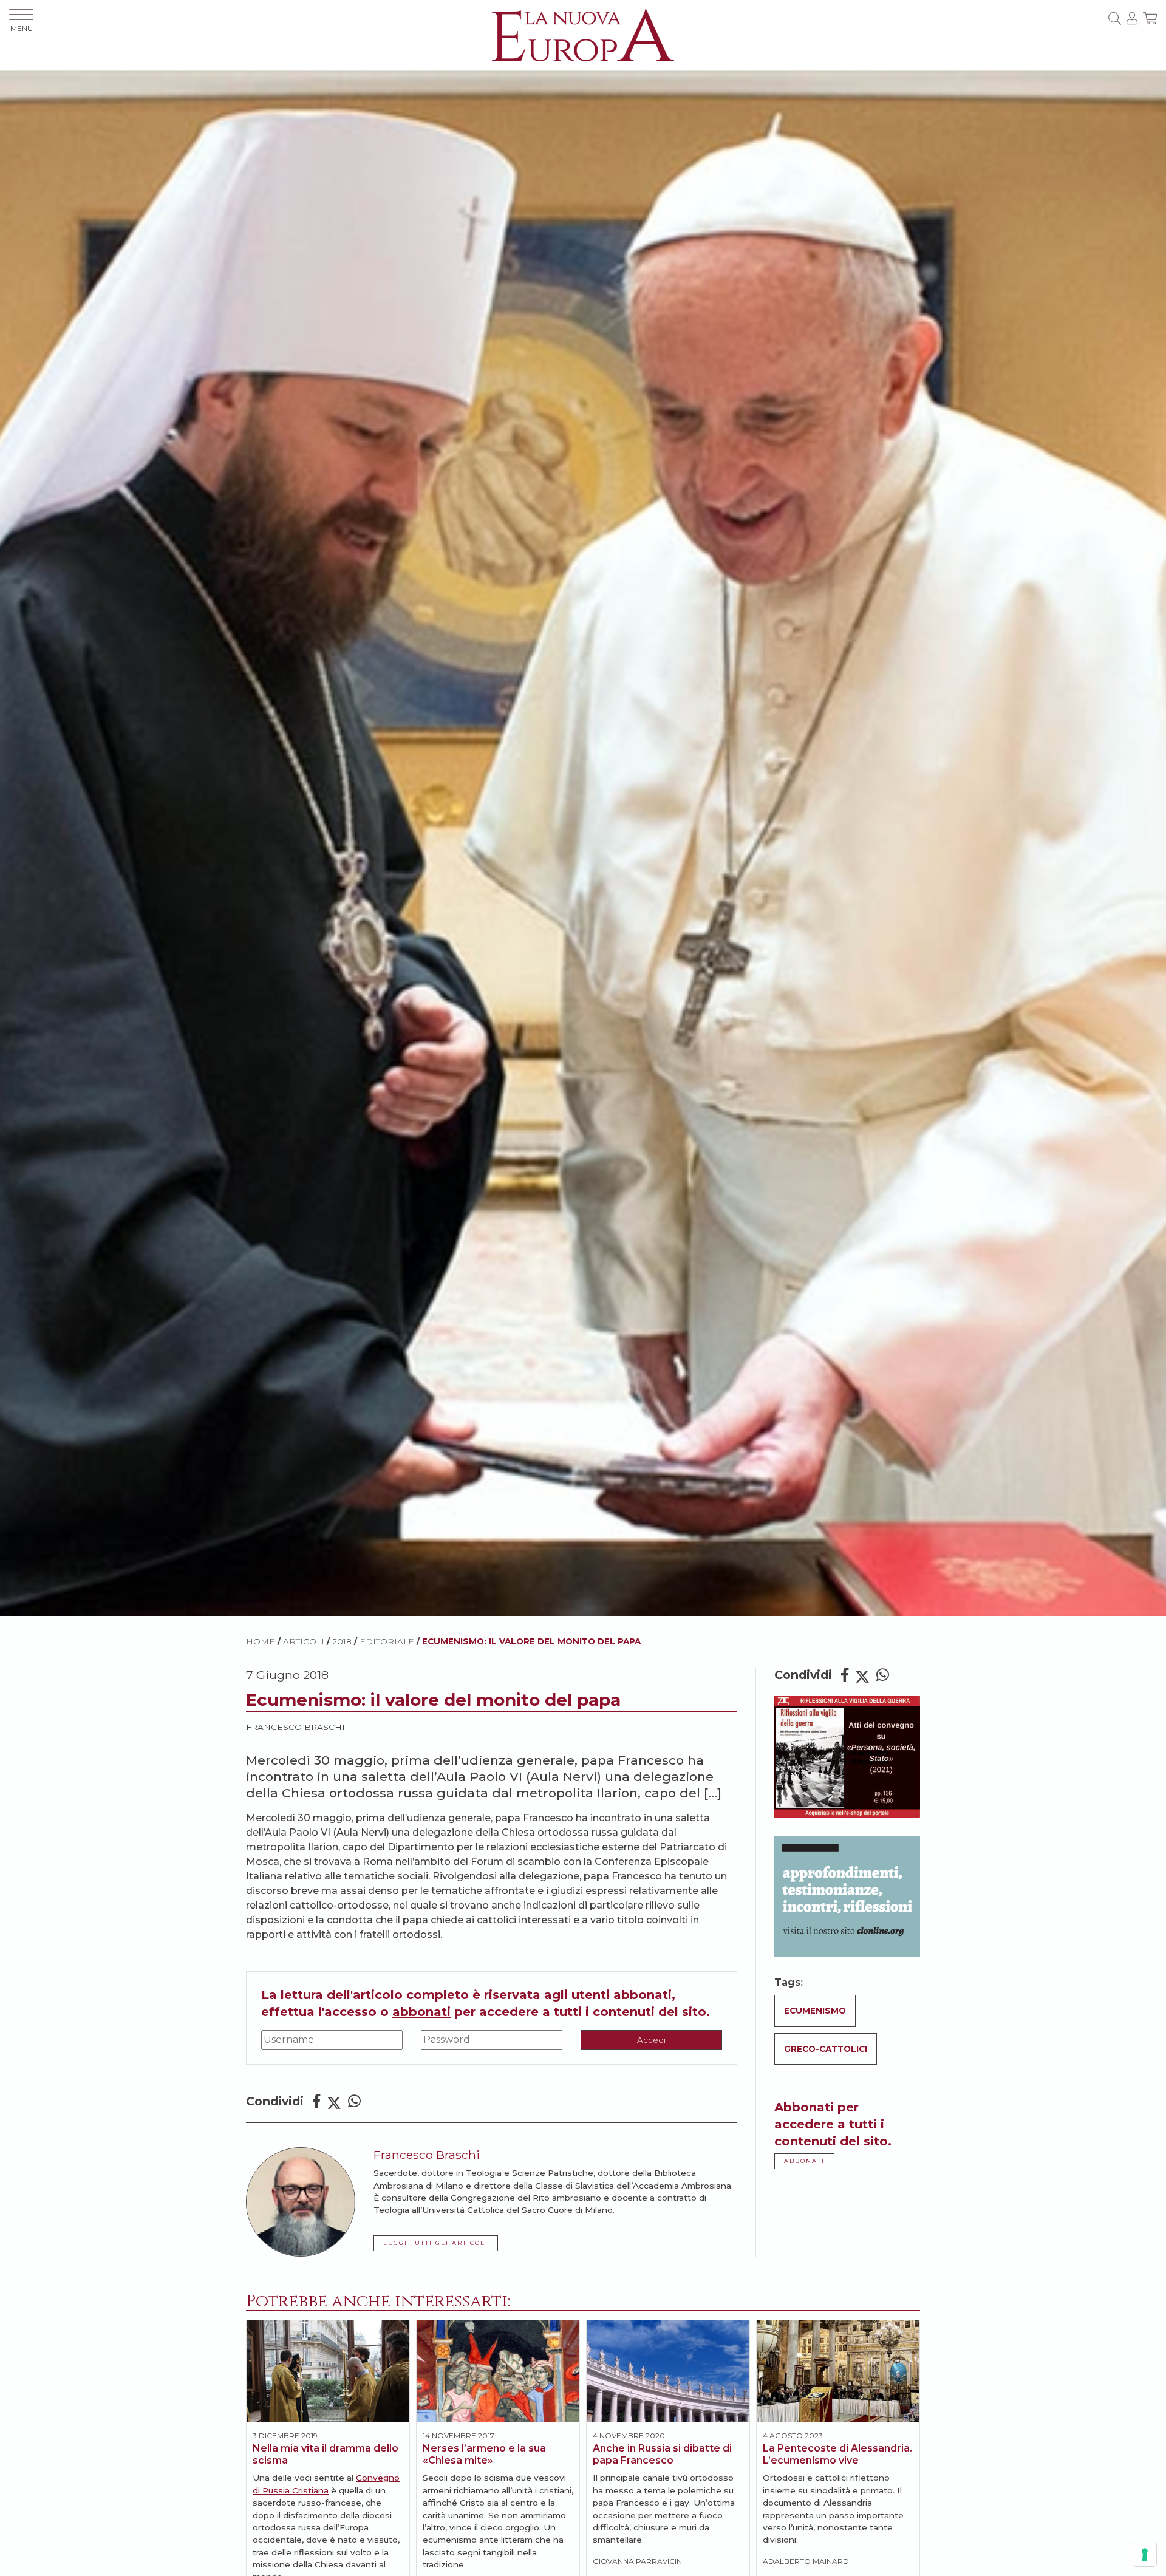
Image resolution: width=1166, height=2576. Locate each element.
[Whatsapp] (354, 2101)
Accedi (651, 2040)
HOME (261, 1641)
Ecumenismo (815, 2011)
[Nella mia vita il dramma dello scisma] (328, 2371)
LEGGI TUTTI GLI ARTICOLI (436, 2243)
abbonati (421, 2012)
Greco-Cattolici (826, 2049)
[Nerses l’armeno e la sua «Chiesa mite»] (498, 2371)
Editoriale (387, 1641)
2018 (342, 1641)
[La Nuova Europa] (583, 34)
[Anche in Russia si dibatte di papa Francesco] (668, 2371)
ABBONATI (804, 2161)
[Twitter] (334, 2101)
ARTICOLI (304, 1641)
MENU (22, 28)
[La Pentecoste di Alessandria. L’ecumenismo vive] (838, 2371)
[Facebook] (316, 2101)
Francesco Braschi (295, 1727)
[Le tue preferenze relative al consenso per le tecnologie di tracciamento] (1145, 2555)
